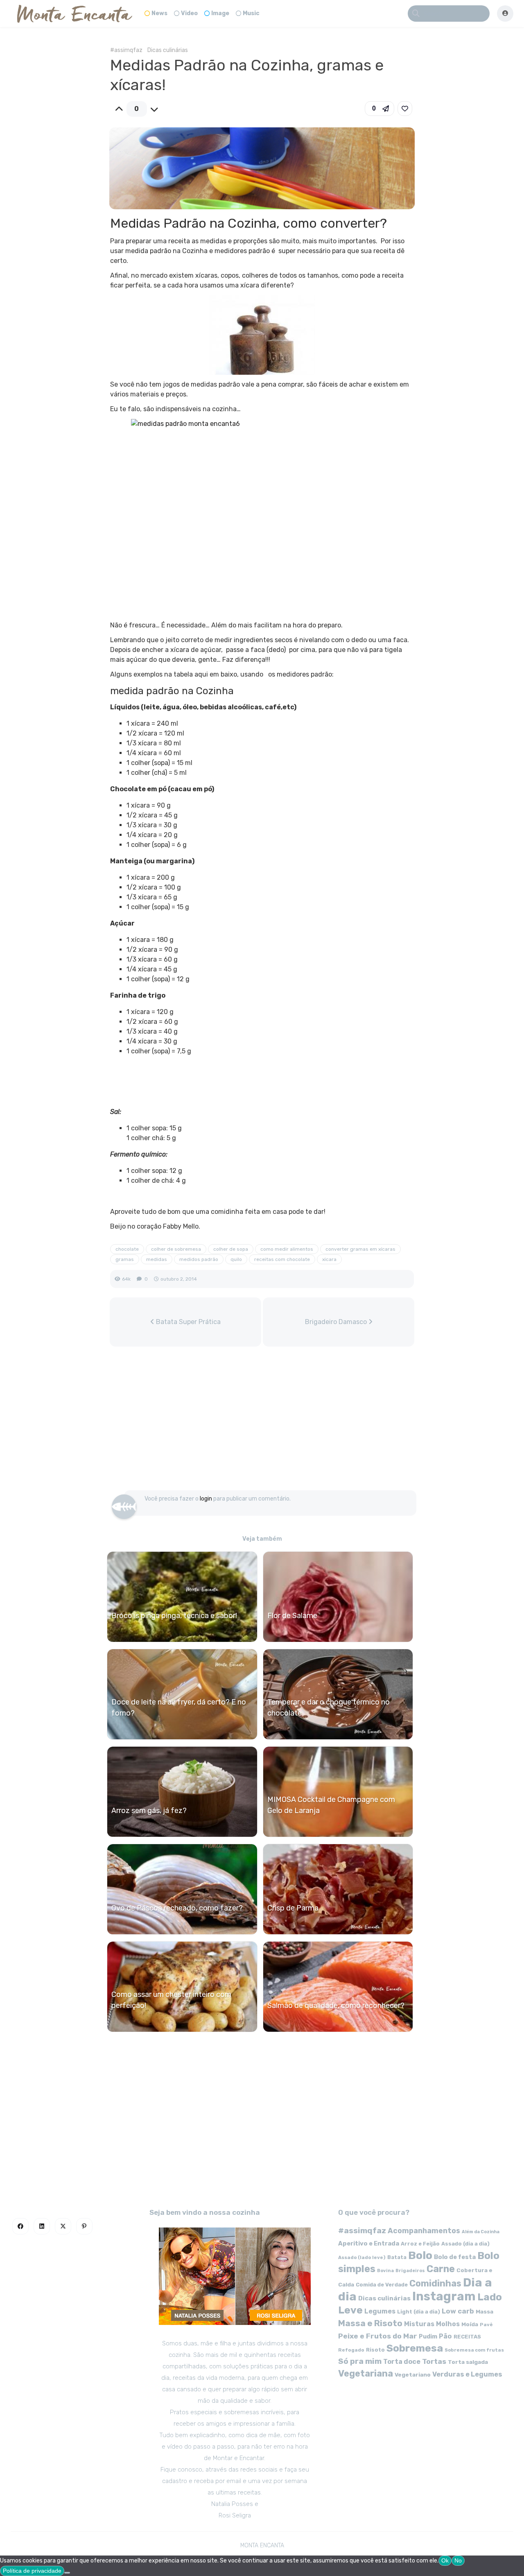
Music (251, 13)
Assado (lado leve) (362, 2257)
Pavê (486, 2325)
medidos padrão (199, 1259)
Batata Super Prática (187, 1322)
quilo (236, 1259)
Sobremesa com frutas (474, 2350)
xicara (329, 1259)
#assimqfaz (126, 50)
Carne (441, 2269)
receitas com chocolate (282, 1259)
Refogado (351, 2350)
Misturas (419, 2324)
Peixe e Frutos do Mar (378, 2336)
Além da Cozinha (481, 2232)
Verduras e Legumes (467, 2374)
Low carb (458, 2311)
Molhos (448, 2324)
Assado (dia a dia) (465, 2244)
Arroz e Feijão (420, 2244)
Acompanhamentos (424, 2231)
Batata (397, 2257)
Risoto (375, 2350)
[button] (379, 109)
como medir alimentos (287, 1249)
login (206, 1499)
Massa (484, 2311)
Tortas (434, 2361)
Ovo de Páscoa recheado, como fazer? (177, 1908)
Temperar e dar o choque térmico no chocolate (329, 1708)
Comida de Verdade (382, 2285)
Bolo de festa (455, 2257)
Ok (445, 2560)
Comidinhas (435, 2283)
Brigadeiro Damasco (337, 1322)
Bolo (420, 2255)
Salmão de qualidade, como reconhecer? (336, 2006)
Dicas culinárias (168, 50)
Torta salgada (468, 2362)
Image (220, 13)
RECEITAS (467, 2337)
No (458, 2560)
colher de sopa (231, 1249)
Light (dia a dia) (419, 2312)
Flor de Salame (292, 1616)
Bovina (385, 2271)
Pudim (428, 2337)
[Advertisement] (262, 1422)
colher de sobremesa (176, 1249)
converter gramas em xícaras (360, 1249)
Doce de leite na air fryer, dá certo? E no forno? (179, 1708)
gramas (125, 1259)
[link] (405, 109)
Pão (445, 2336)
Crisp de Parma (293, 1908)
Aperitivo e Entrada (369, 2243)
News (159, 13)
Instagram (444, 2296)
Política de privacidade (32, 2571)
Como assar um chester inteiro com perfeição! (171, 2000)
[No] (67, 2573)
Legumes (380, 2311)
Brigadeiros (410, 2271)
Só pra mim (360, 2361)
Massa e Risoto (370, 2323)
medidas (157, 1259)
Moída (470, 2324)
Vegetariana (366, 2373)
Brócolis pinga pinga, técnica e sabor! (174, 1616)
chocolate (127, 1249)
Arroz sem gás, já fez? (149, 1811)
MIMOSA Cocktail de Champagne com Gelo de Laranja (331, 1805)
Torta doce (402, 2362)
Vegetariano (413, 2375)
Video (189, 13)
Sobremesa (415, 2348)
